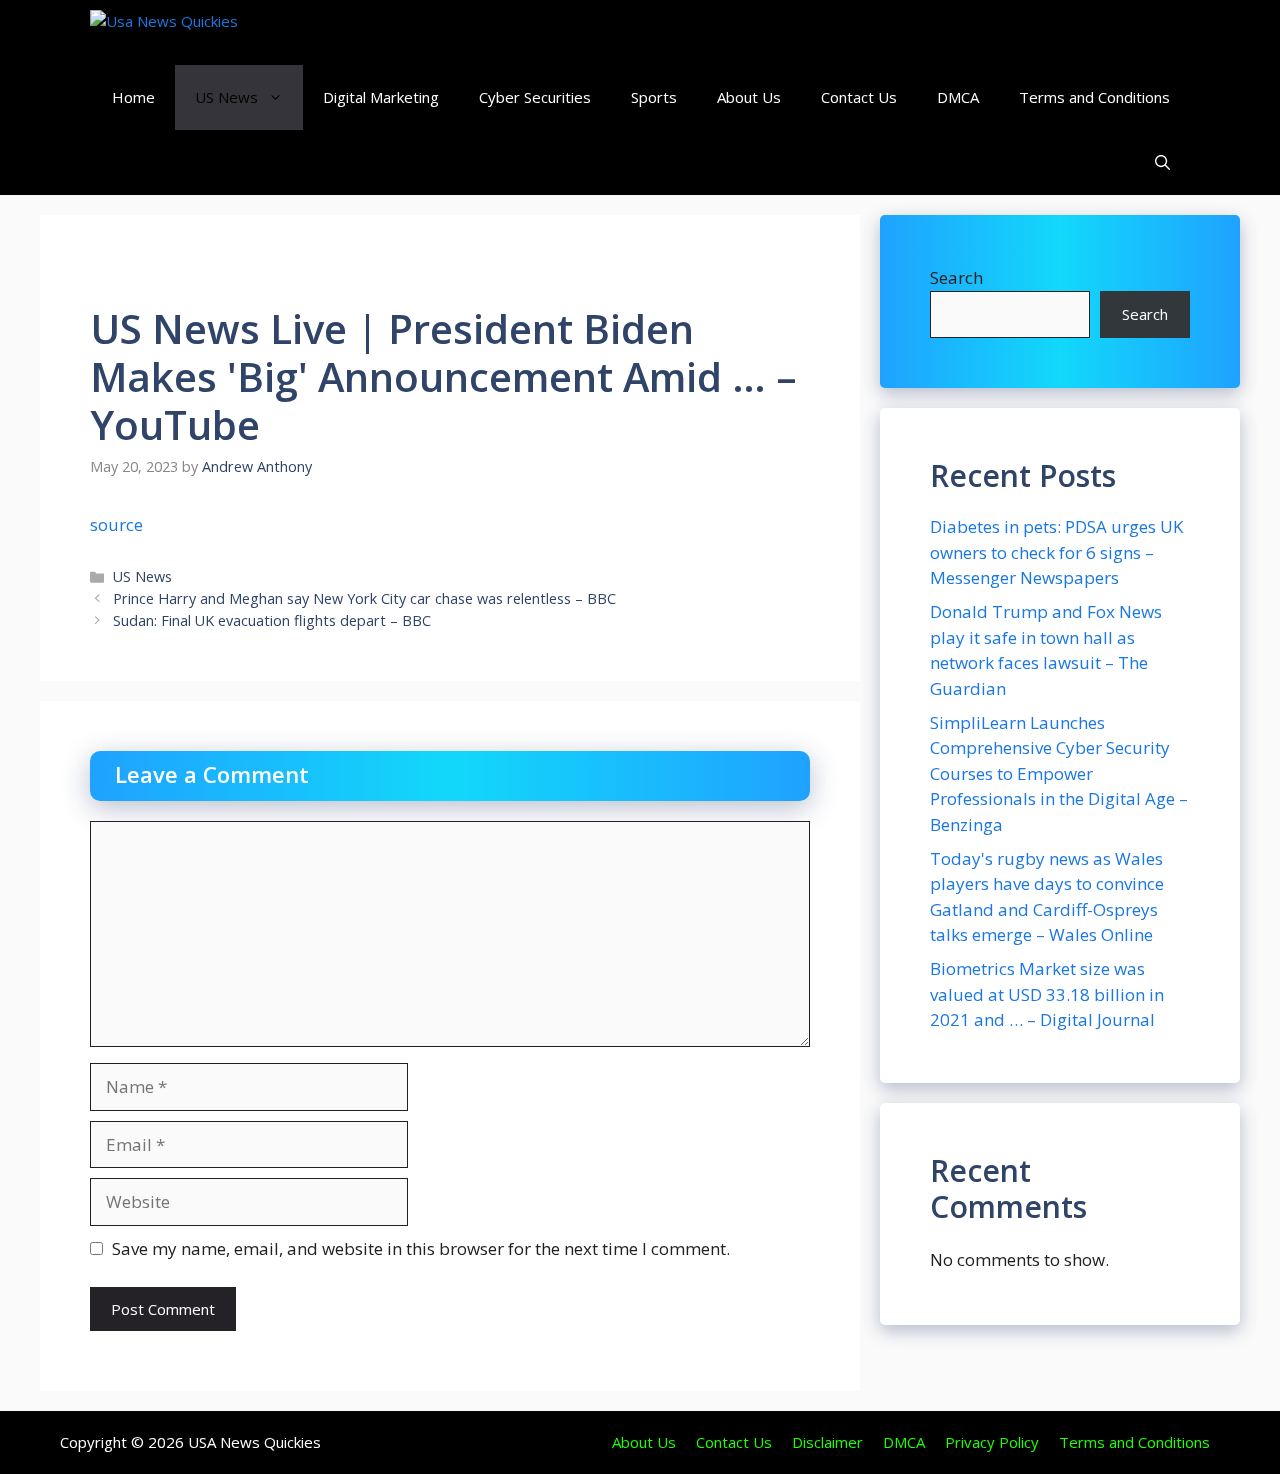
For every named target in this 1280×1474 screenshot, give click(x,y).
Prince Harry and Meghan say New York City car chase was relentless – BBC (364, 598)
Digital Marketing (381, 97)
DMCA (958, 97)
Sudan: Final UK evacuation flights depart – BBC (272, 620)
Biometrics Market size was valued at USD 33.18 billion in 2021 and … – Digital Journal (1047, 994)
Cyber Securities (535, 97)
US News (226, 97)
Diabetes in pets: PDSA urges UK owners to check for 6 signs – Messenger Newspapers (1056, 552)
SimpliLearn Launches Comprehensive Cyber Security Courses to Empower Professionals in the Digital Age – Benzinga (1059, 773)
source (116, 524)
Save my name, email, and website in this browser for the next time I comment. (421, 1248)
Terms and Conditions (1094, 97)
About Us (749, 97)
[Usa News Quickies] (202, 32)
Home (133, 97)
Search (956, 277)
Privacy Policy (992, 1442)
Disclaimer (827, 1442)
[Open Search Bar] (1162, 162)
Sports (654, 97)
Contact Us (859, 97)
